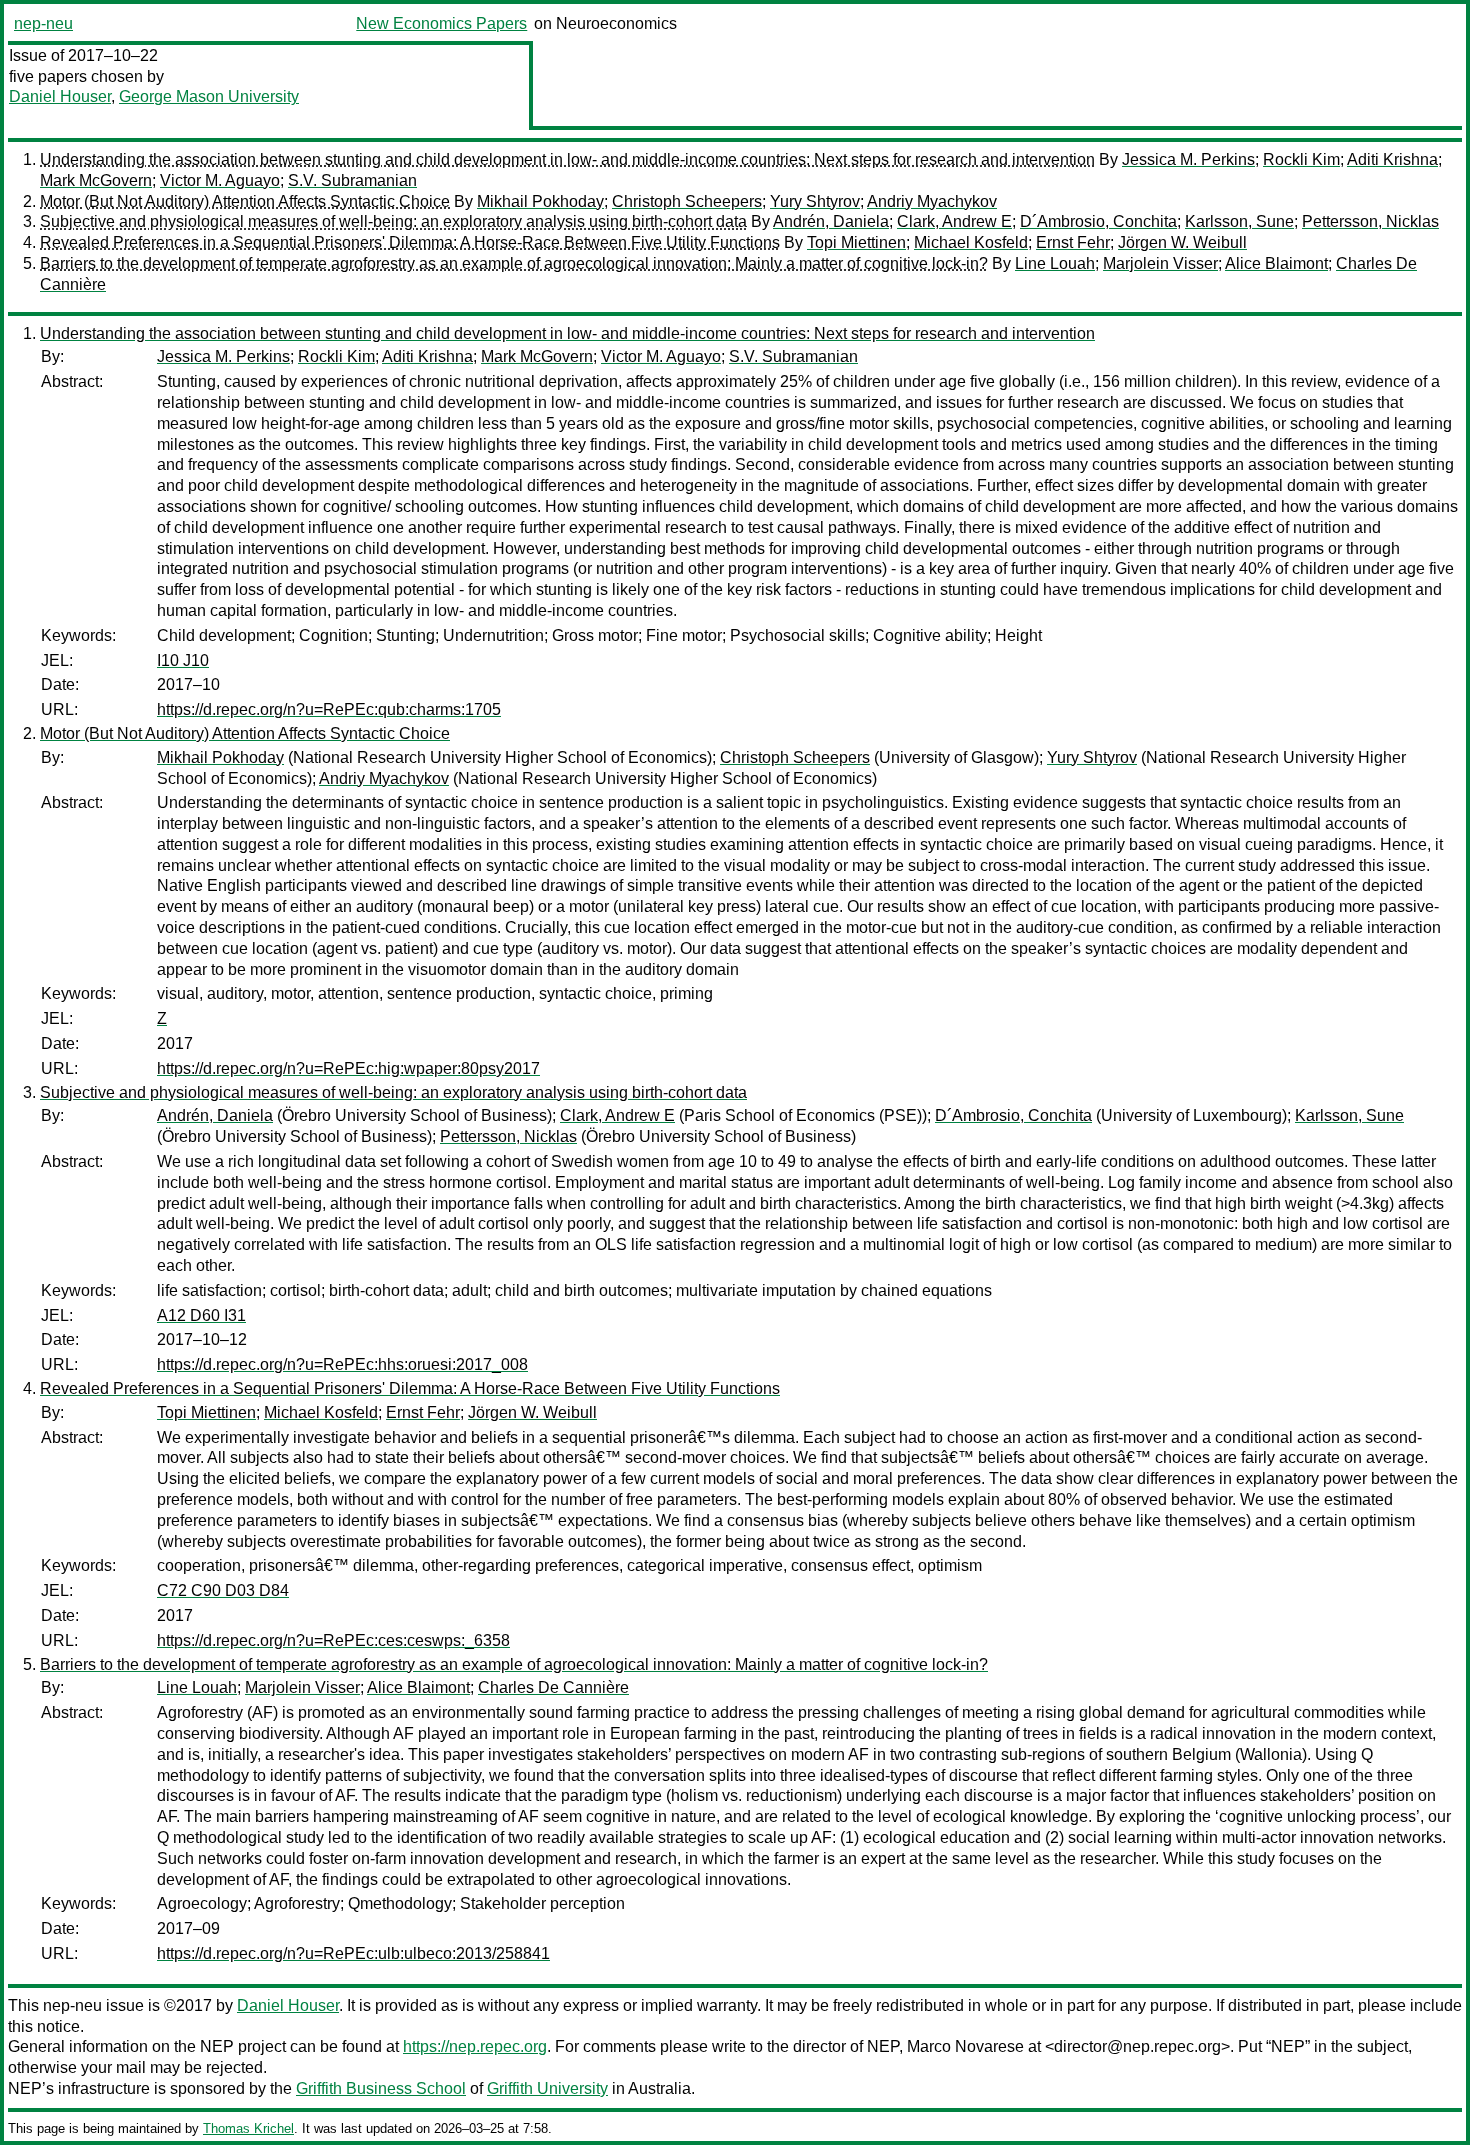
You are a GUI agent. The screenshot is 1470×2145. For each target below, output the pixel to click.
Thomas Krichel (248, 2128)
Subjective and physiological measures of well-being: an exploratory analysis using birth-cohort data (393, 221)
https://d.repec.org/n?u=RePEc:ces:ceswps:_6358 (333, 1640)
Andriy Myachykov (932, 201)
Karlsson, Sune (1239, 221)
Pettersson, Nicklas (1370, 221)
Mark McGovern (96, 180)
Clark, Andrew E (954, 221)
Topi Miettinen (856, 242)
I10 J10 (183, 660)
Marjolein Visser (1160, 263)
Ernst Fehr (1073, 242)
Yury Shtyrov (815, 201)
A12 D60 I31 (201, 1315)
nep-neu (43, 23)
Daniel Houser (60, 96)
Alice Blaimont (1276, 263)
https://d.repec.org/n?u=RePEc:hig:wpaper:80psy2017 (348, 1068)
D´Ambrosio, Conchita (1098, 221)
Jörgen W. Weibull (1182, 242)
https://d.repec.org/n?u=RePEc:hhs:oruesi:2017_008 (342, 1364)
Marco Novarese (965, 2046)
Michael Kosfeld (971, 242)
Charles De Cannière (553, 1687)
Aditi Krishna (1392, 159)
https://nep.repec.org (475, 2046)
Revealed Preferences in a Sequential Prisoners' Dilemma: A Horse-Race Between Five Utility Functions (410, 242)
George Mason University (209, 96)
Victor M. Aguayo (220, 180)
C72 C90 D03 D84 (223, 1590)
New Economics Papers (441, 23)
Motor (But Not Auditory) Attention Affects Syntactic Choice (245, 201)
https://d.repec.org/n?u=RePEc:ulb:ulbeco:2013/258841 (353, 1953)
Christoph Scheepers (687, 201)
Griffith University (547, 2088)
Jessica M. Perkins (1188, 159)
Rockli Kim (1301, 159)
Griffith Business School (381, 2088)
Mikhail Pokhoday (540, 201)
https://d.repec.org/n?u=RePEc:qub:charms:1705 (329, 709)
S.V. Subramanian (352, 180)
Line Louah (1055, 263)
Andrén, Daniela (831, 221)
